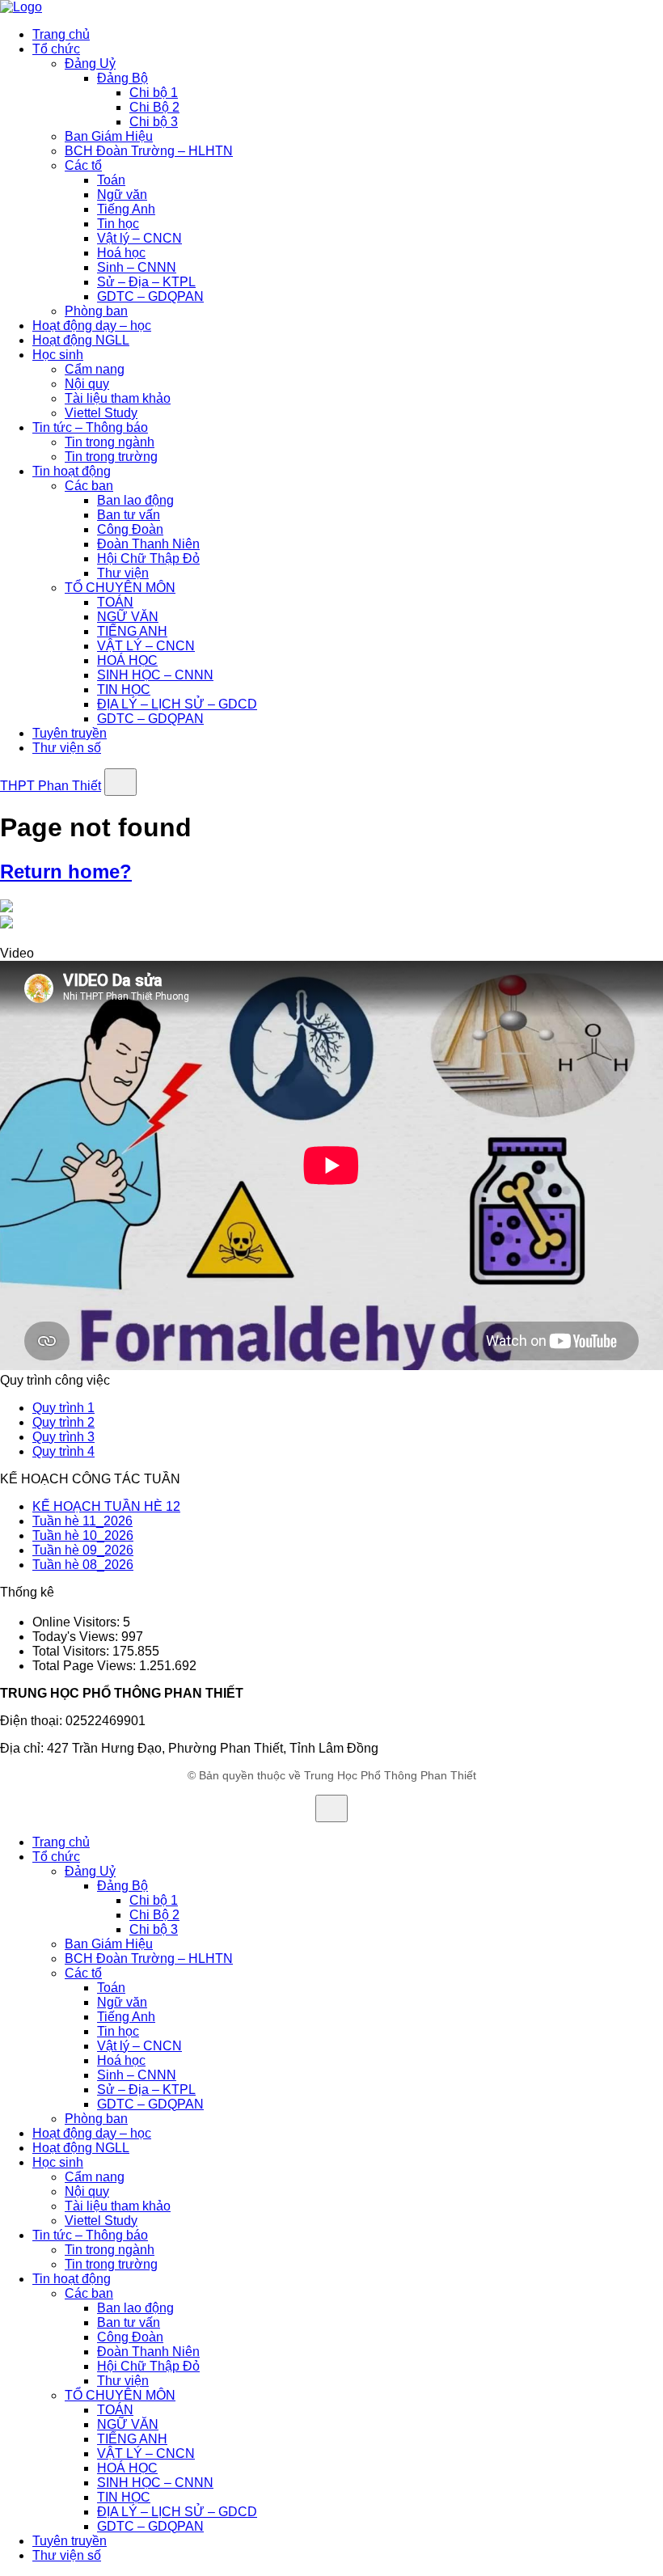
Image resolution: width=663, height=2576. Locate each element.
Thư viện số (67, 748)
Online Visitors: (78, 1622)
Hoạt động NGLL (81, 340)
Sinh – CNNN (137, 267)
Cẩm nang (95, 369)
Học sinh (58, 355)
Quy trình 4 (63, 1451)
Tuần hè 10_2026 (83, 1535)
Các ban (89, 486)
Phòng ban (96, 311)
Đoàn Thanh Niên (148, 544)
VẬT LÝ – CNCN (146, 646)
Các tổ (83, 165)
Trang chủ (61, 34)
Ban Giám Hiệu (109, 136)
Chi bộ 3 (154, 122)
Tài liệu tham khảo (118, 398)
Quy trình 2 (63, 1422)
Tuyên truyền (70, 733)
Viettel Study (101, 413)
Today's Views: (77, 1637)
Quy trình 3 (63, 1437)
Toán (111, 180)
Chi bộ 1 (154, 93)
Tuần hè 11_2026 (82, 1521)
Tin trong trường (111, 457)
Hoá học (121, 253)
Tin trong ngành (110, 442)
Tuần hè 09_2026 (83, 1550)
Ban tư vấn (129, 515)
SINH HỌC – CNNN (155, 675)
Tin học (118, 224)
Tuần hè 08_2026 (83, 1565)
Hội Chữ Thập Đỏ (148, 558)
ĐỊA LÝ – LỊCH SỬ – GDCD (177, 704)
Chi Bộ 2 (154, 107)
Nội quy (87, 384)
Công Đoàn (130, 529)
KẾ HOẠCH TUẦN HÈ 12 (106, 1506)
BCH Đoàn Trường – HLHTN (149, 151)
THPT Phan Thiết (51, 786)
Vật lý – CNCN (139, 238)
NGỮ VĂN (128, 617)
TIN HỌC (124, 689)
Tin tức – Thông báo (90, 427)
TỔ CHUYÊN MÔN (120, 588)
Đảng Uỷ (90, 63)
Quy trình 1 (63, 1408)
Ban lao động (135, 500)
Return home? (66, 871)
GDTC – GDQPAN (150, 296)
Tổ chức (56, 49)
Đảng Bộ (122, 78)
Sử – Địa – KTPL (146, 282)
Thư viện (123, 573)
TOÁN (115, 602)
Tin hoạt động (72, 471)
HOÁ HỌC (127, 660)
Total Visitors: (72, 1651)
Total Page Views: (86, 1666)
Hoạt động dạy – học (92, 326)
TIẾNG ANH (132, 631)
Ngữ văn (122, 195)
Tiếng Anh (126, 209)
